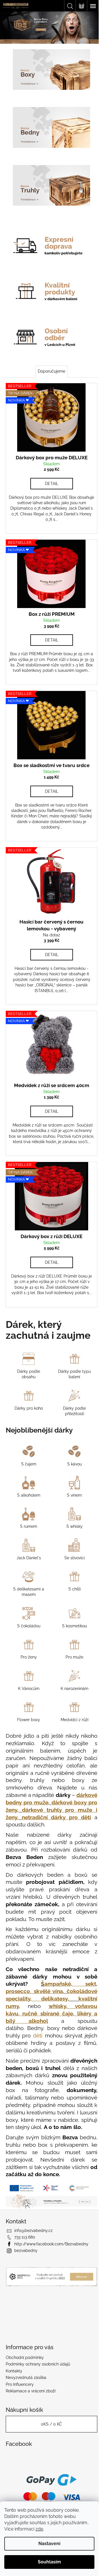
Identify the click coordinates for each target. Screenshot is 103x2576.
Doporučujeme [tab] (49, 358)
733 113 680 (25, 2251)
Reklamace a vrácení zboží (31, 2405)
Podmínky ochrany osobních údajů (38, 2378)
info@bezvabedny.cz (33, 2245)
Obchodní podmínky (25, 2372)
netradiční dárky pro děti (54, 1803)
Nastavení (49, 2544)
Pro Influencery (20, 2398)
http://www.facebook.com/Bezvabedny (51, 2258)
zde (39, 2529)
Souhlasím (49, 2562)
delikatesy (52, 1992)
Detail (49, 467)
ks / (49, 2438)
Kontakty (14, 2385)
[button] (7, 28)
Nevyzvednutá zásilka (26, 2392)
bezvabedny (26, 2265)
